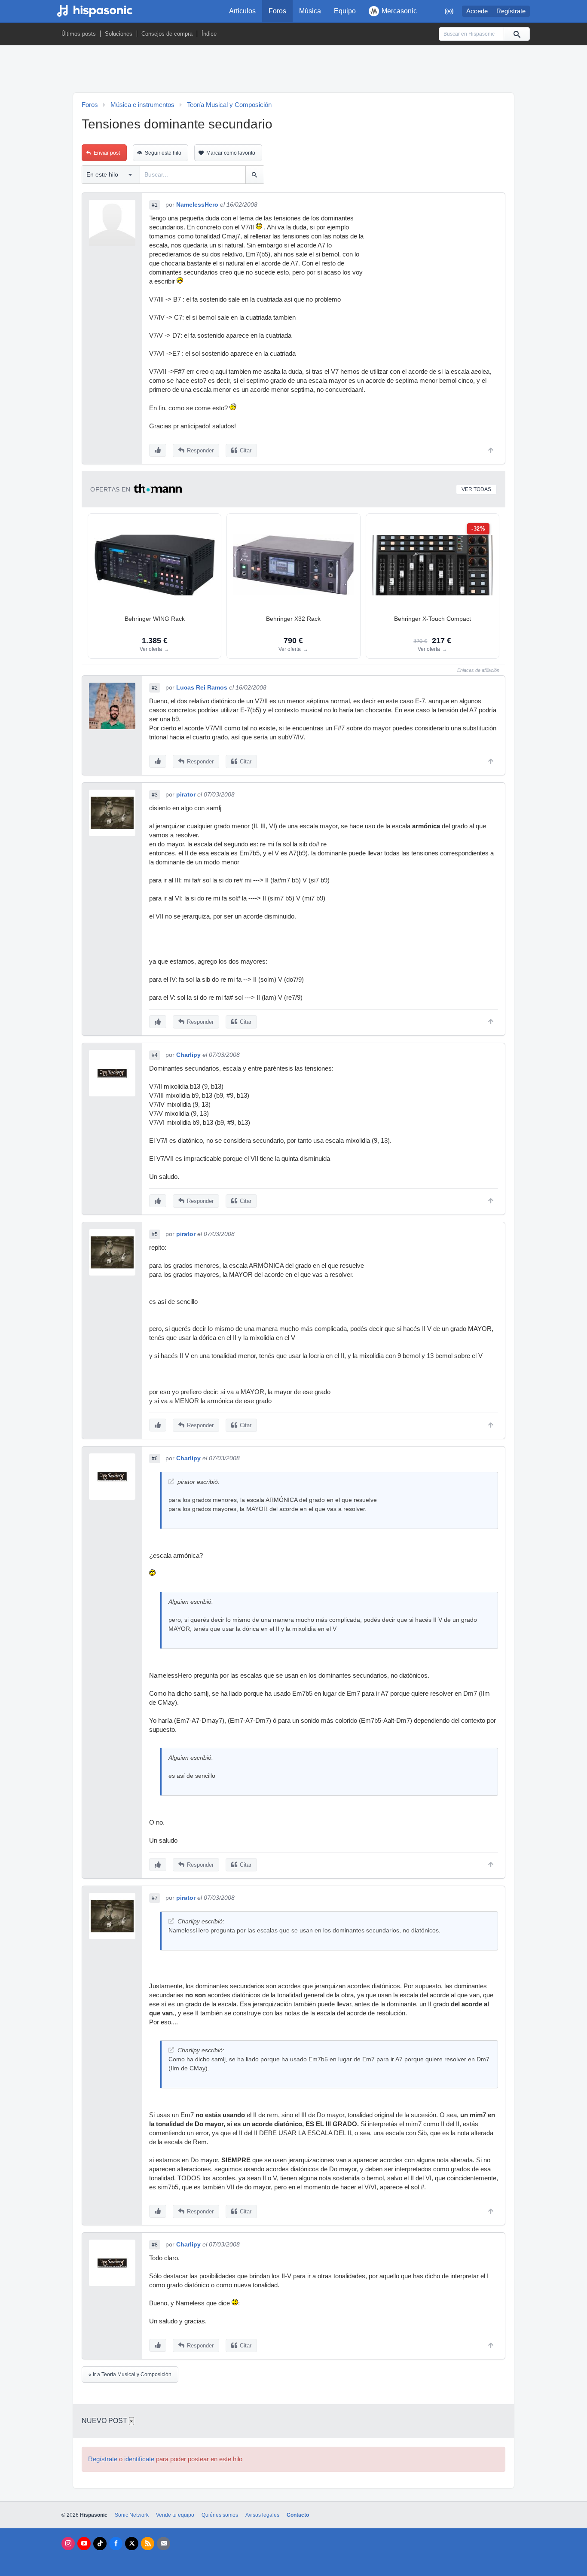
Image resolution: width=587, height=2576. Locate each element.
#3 (155, 795)
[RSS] (148, 2544)
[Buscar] (517, 34)
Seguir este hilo (163, 153)
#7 (155, 1898)
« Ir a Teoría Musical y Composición (130, 2375)
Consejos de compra (167, 34)
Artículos (242, 11)
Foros (277, 11)
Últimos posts (79, 34)
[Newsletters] (164, 2544)
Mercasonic (399, 11)
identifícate (139, 2459)
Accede (477, 11)
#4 (155, 1055)
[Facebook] (116, 2544)
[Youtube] (84, 2544)
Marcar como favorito (231, 153)
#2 (155, 688)
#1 (155, 205)
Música (310, 11)
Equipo (345, 11)
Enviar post (107, 153)
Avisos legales (262, 2515)
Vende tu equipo (175, 2515)
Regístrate (511, 11)
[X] (132, 2544)
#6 (155, 1459)
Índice (209, 34)
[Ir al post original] (171, 1482)
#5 (155, 1234)
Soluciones (119, 34)
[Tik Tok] (100, 2544)
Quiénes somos (220, 2515)
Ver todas (476, 489)
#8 (155, 2245)
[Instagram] (68, 2544)
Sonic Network (132, 2515)
